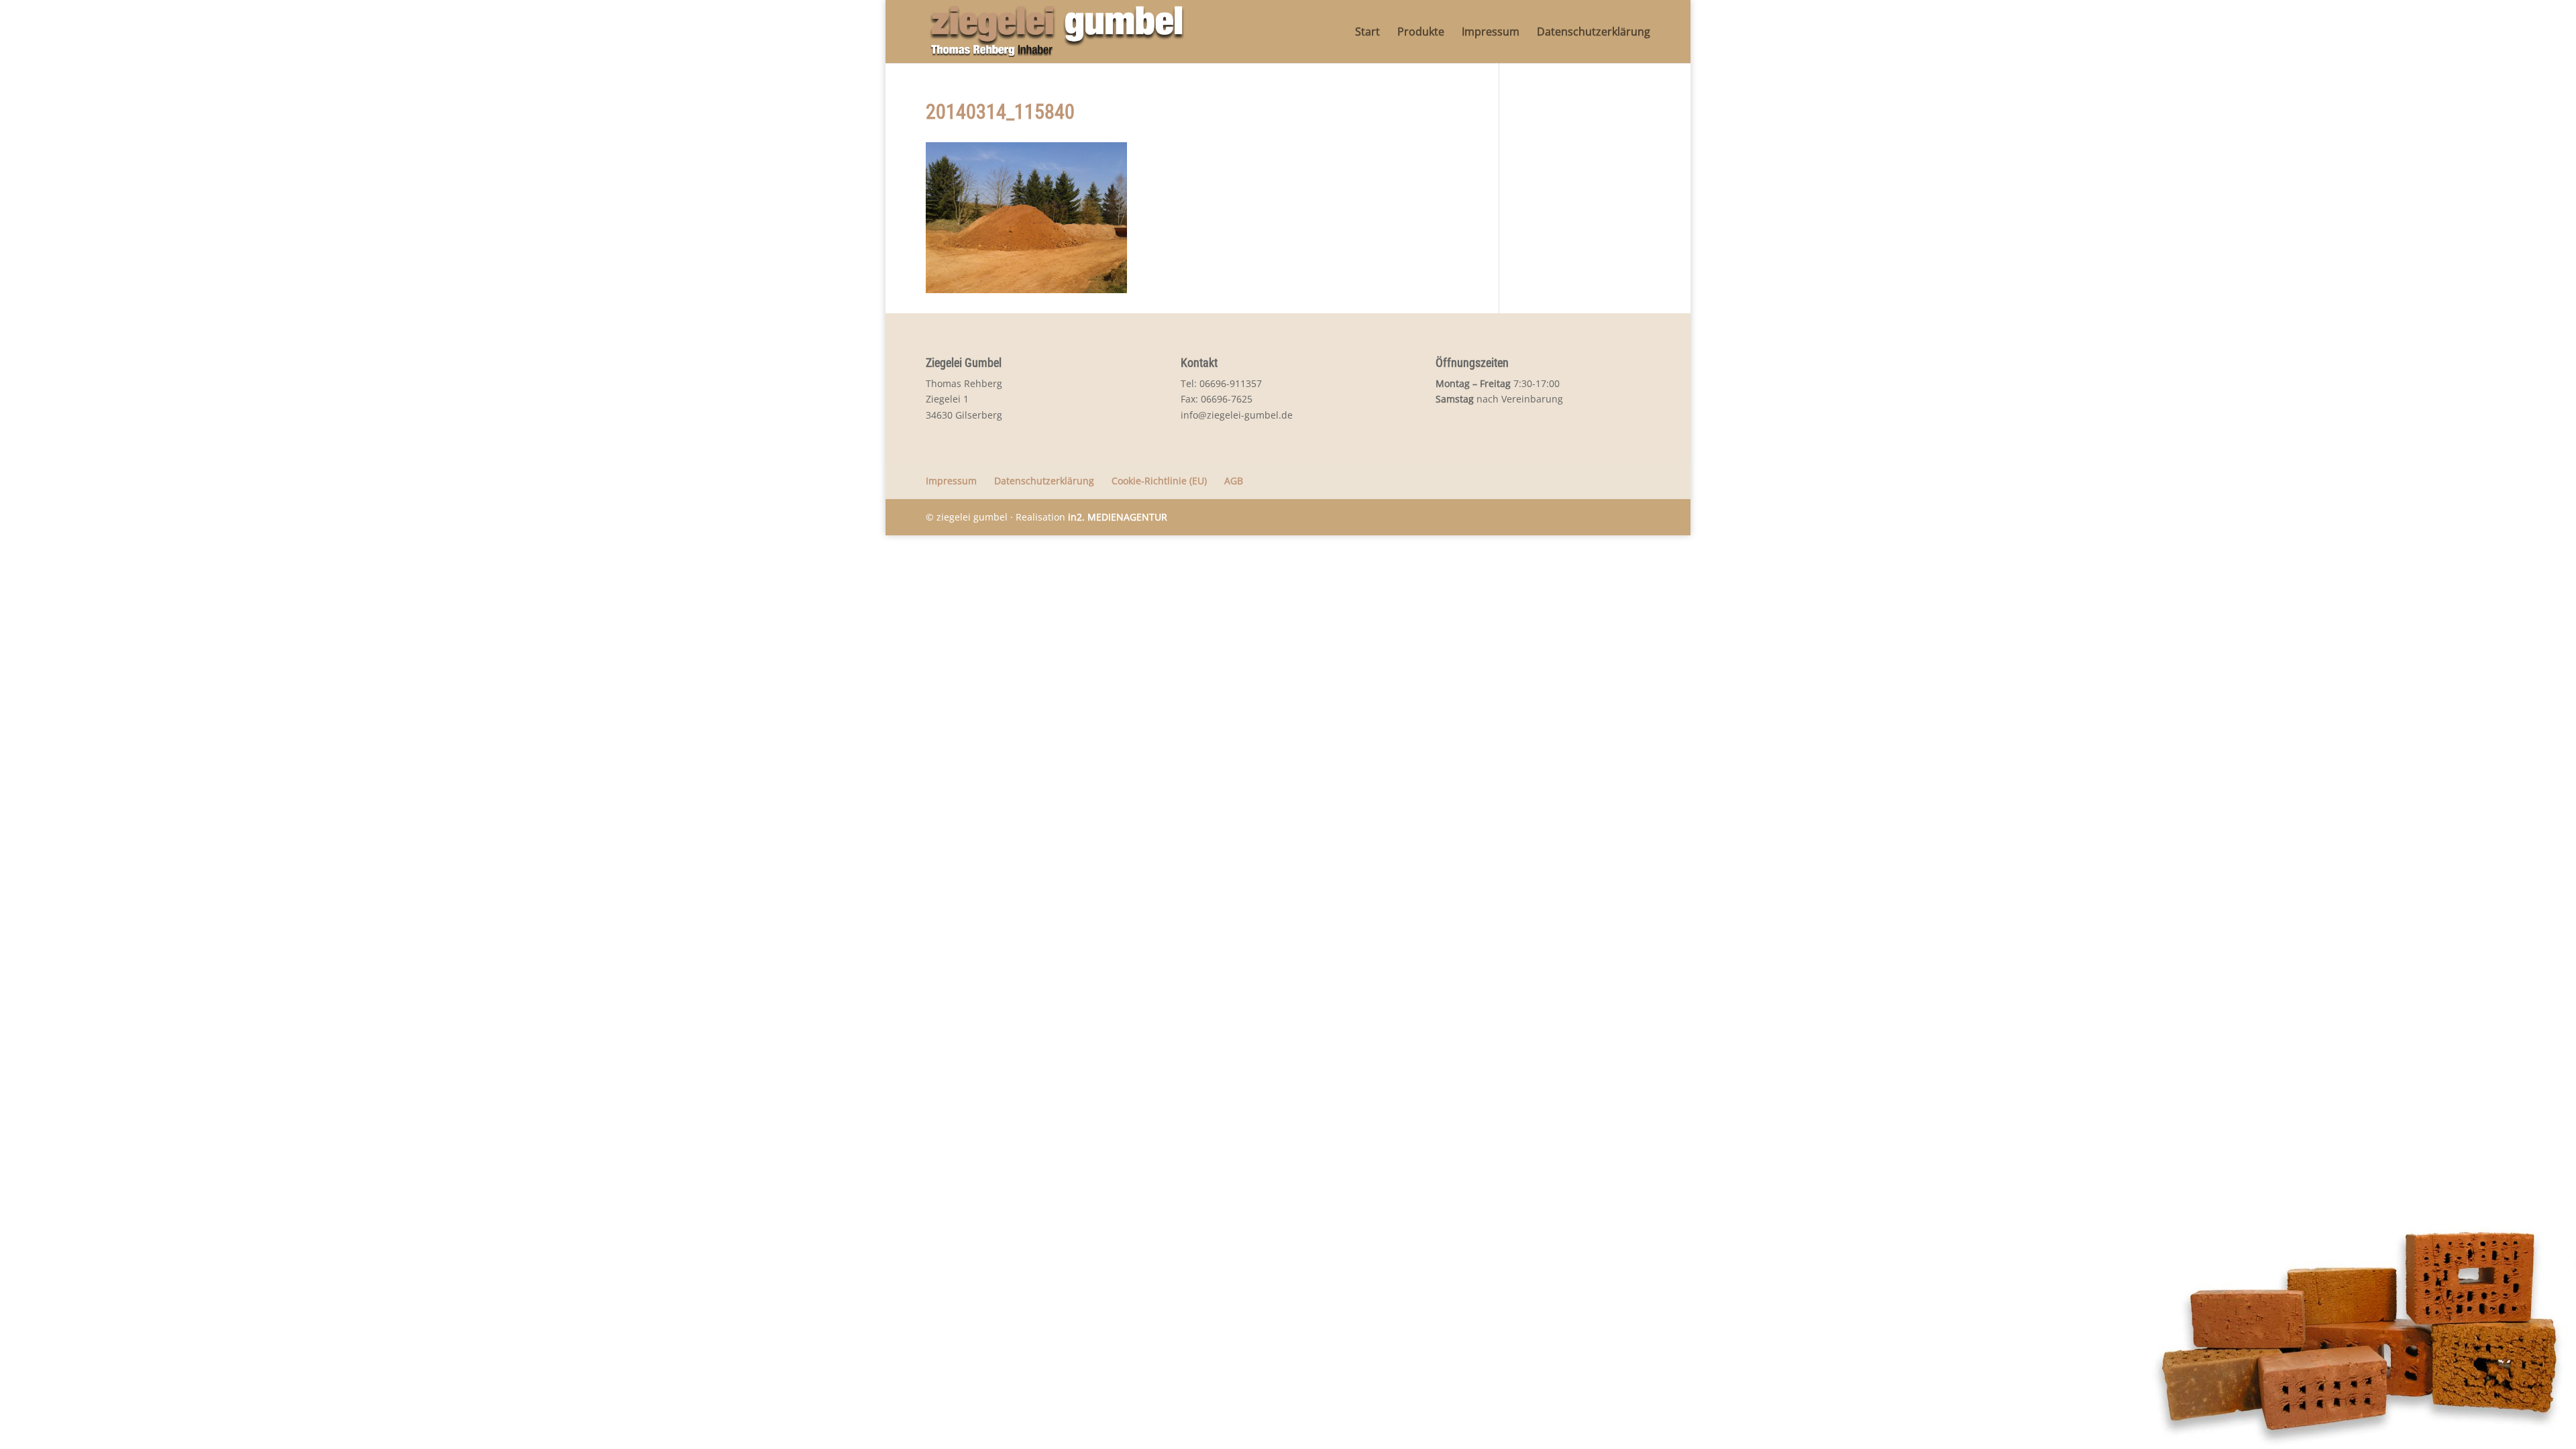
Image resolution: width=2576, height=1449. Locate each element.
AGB (1234, 481)
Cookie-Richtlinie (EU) (1159, 481)
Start (1367, 33)
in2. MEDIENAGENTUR (1118, 517)
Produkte (1421, 33)
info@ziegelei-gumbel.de (1237, 415)
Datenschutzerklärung (1594, 33)
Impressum (1491, 33)
